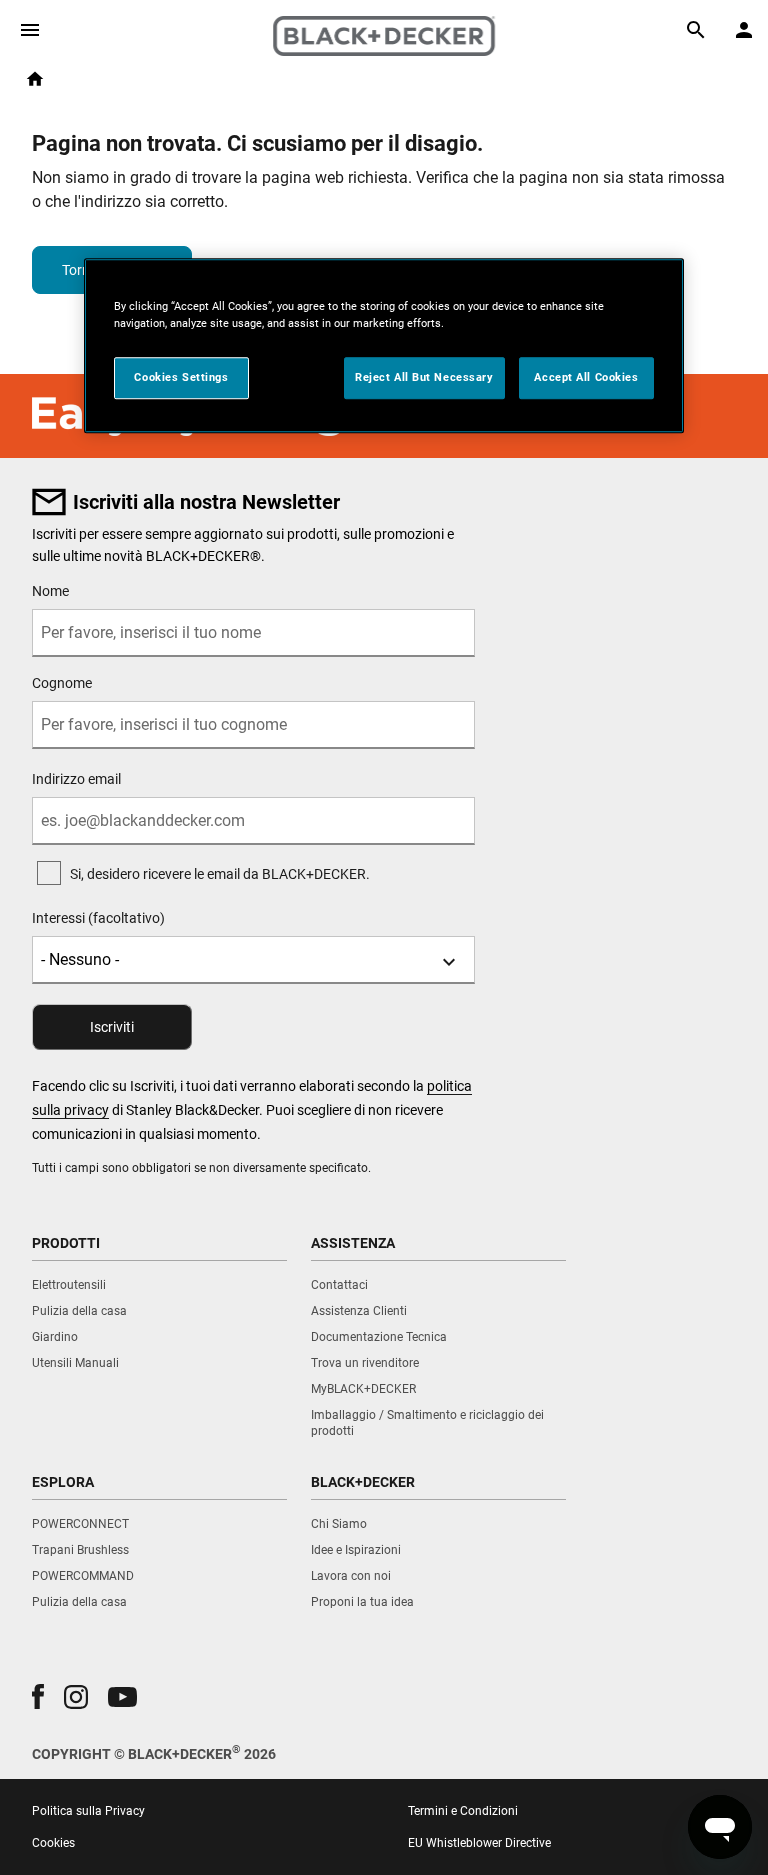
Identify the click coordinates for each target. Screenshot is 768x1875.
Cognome (62, 683)
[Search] (696, 30)
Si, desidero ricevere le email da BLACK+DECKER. (220, 874)
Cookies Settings (181, 378)
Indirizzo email (76, 779)
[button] (38, 1696)
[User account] (744, 30)
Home (35, 79)
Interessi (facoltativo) (98, 918)
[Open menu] (30, 30)
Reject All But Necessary (424, 378)
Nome (50, 591)
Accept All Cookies (586, 378)
